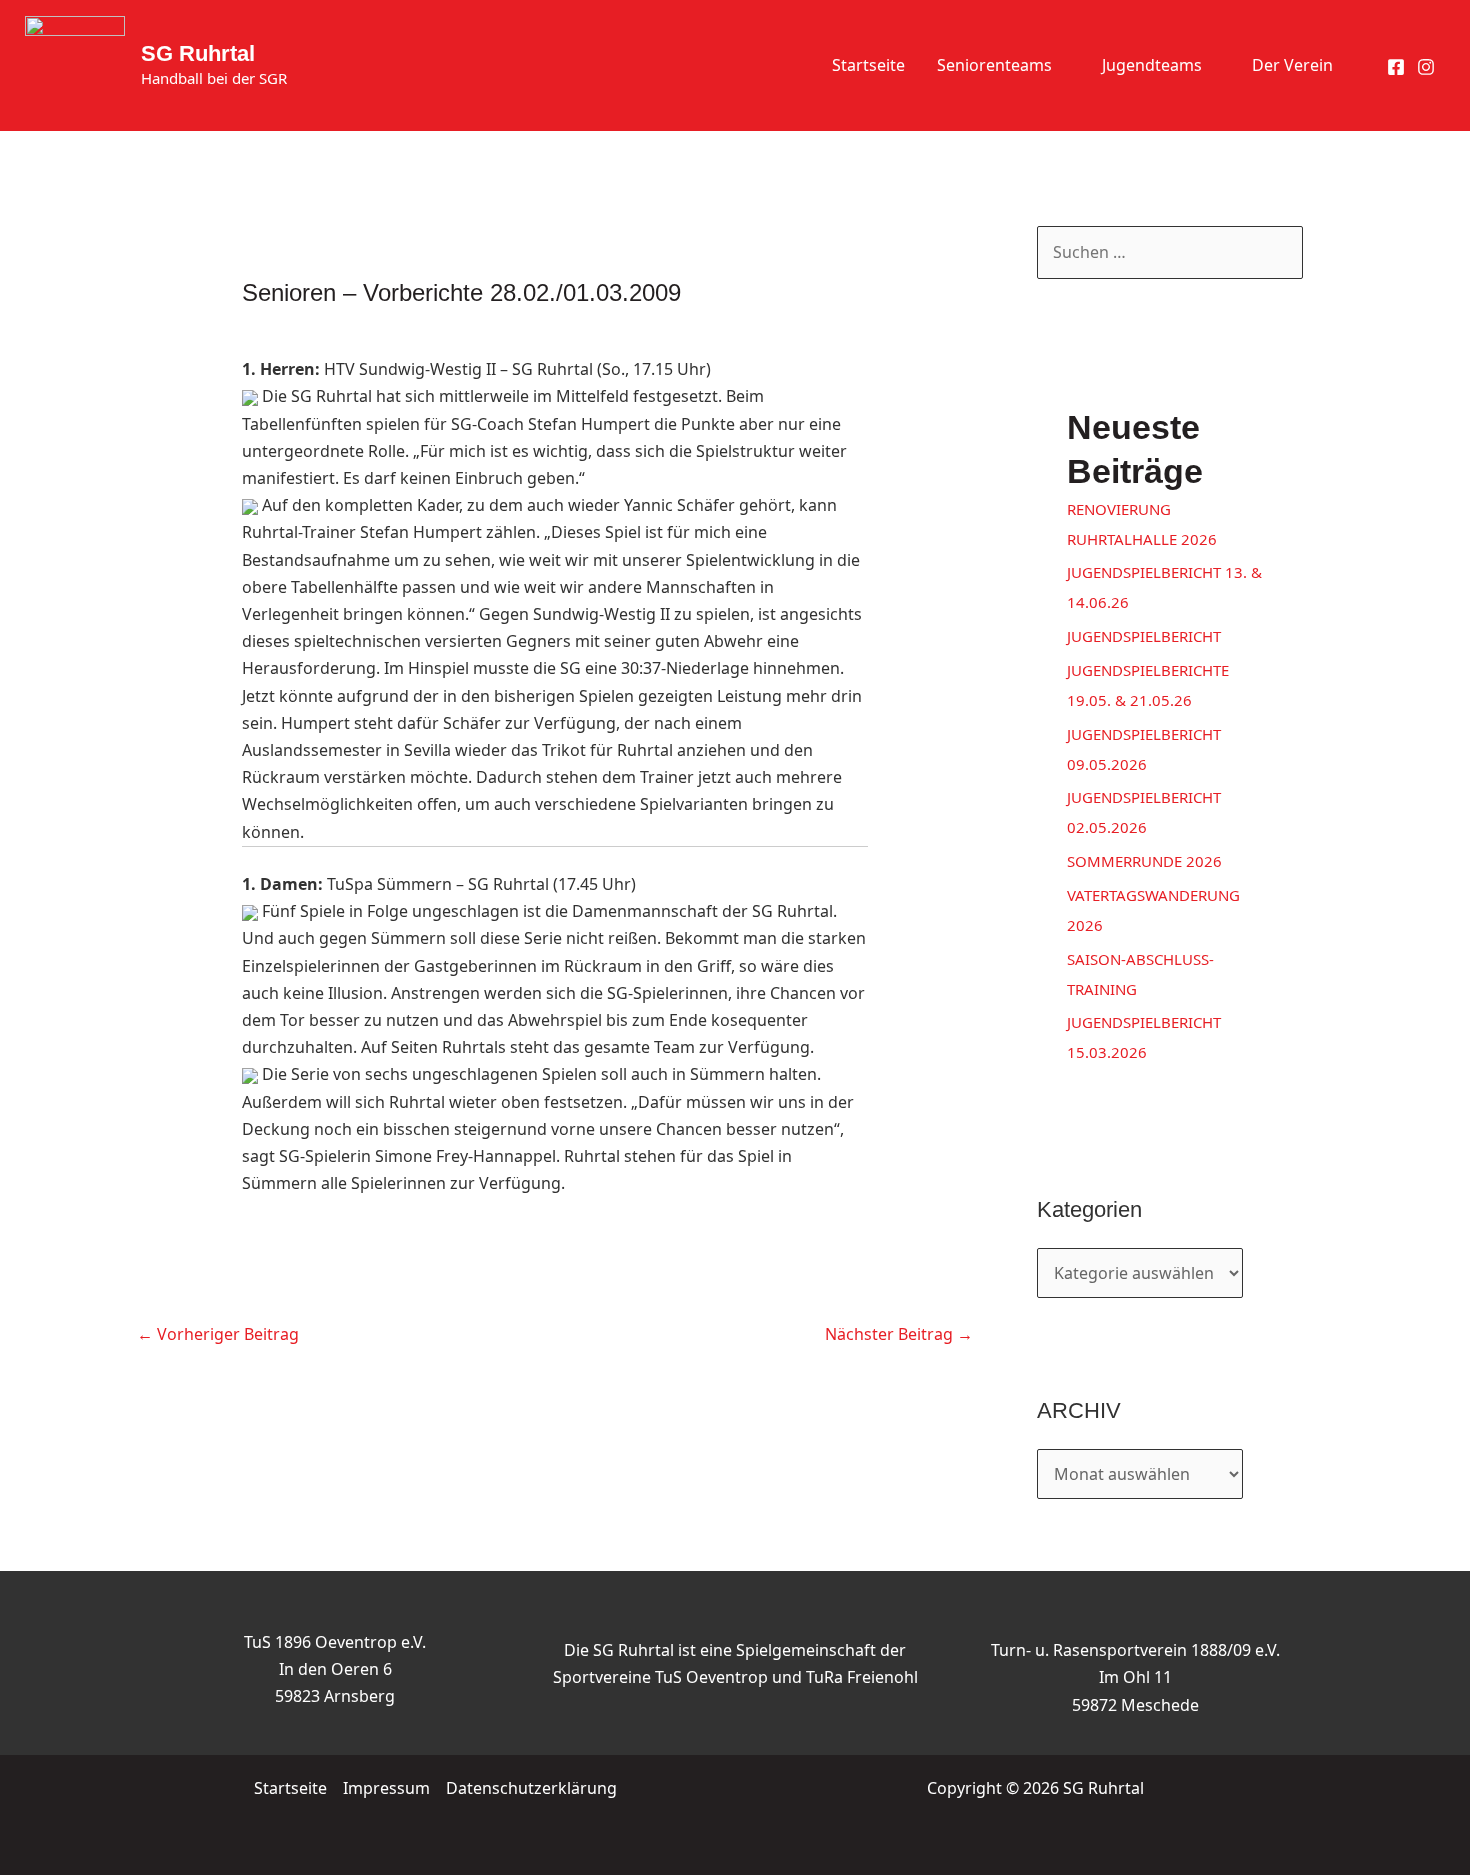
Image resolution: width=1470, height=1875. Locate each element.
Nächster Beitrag (899, 1334)
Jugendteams (1152, 65)
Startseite (868, 65)
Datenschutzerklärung (531, 1788)
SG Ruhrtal (198, 53)
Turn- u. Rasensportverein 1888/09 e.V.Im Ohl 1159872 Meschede (1135, 1677)
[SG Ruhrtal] (75, 64)
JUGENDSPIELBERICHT (1144, 636)
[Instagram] (1426, 67)
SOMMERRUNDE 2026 (1144, 861)
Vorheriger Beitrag (218, 1334)
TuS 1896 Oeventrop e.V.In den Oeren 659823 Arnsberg (335, 1669)
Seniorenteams (994, 65)
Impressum (386, 1788)
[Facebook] (1396, 67)
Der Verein (1292, 65)
